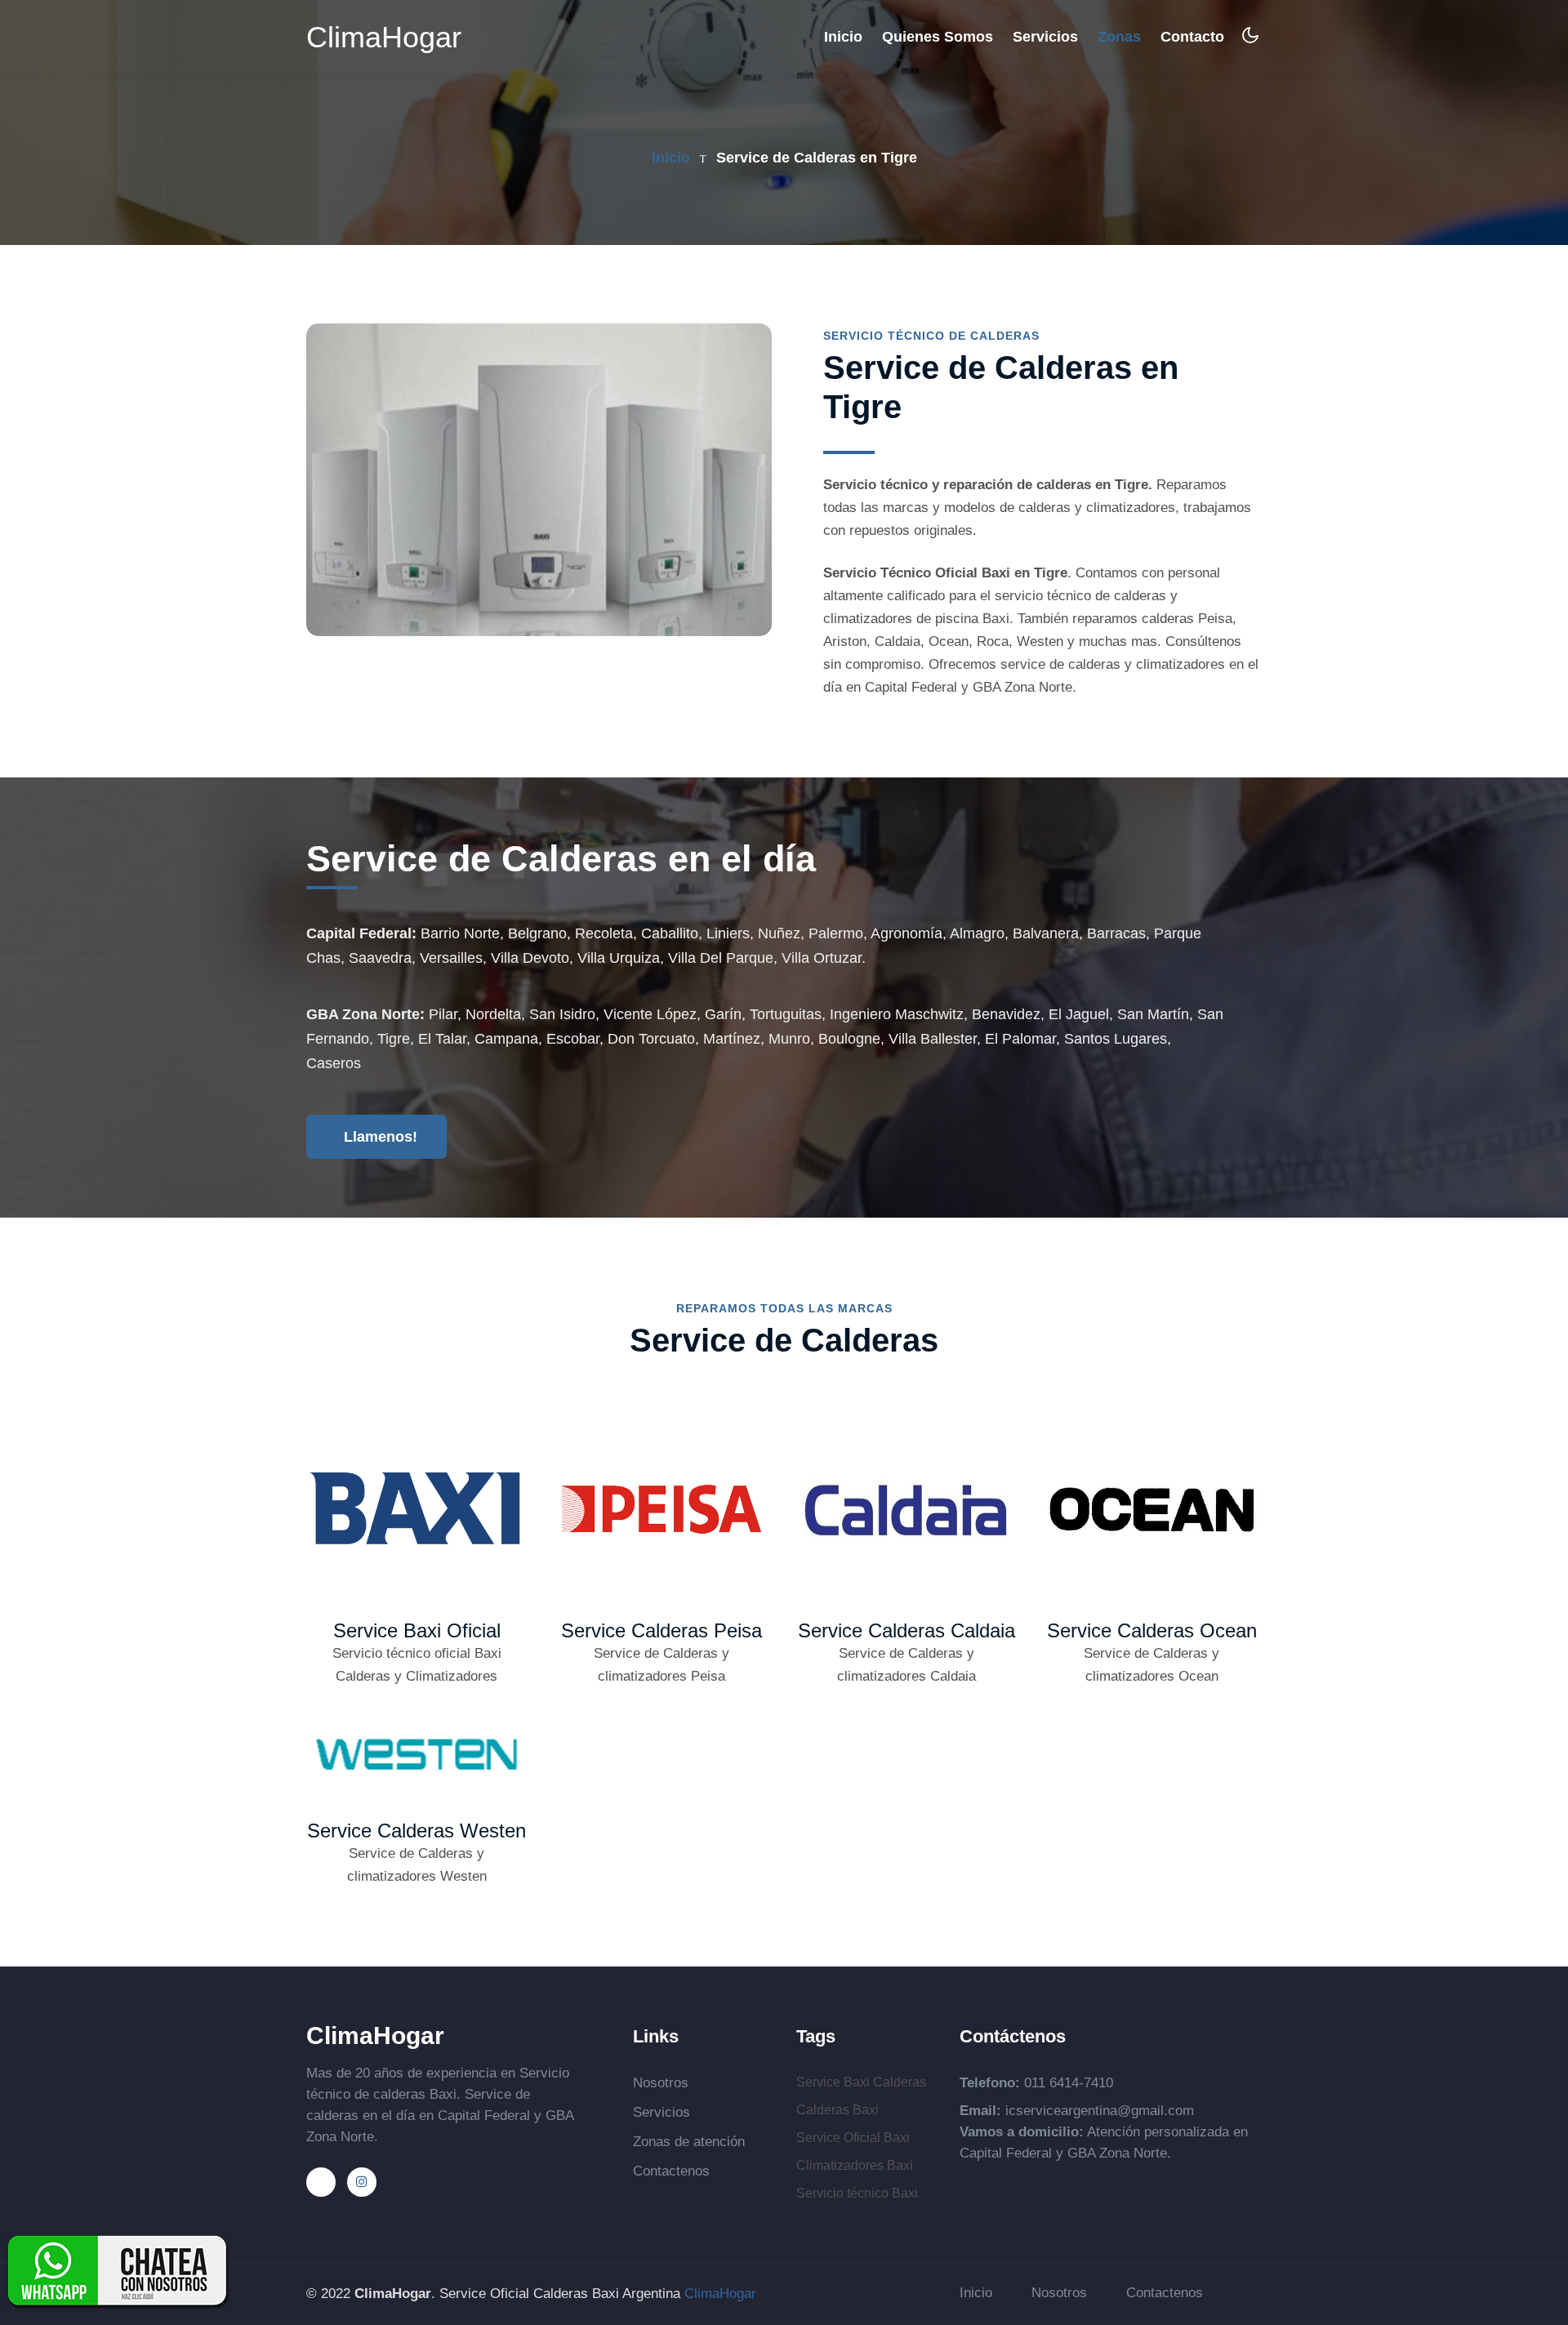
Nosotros (661, 2083)
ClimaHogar (384, 38)
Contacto (1192, 37)
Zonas (1119, 37)
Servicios (1045, 37)
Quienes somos (938, 37)
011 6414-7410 (1069, 2083)
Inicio (843, 36)
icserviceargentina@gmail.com (1100, 2111)
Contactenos (671, 2171)
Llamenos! (379, 1137)
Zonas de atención (689, 2142)
